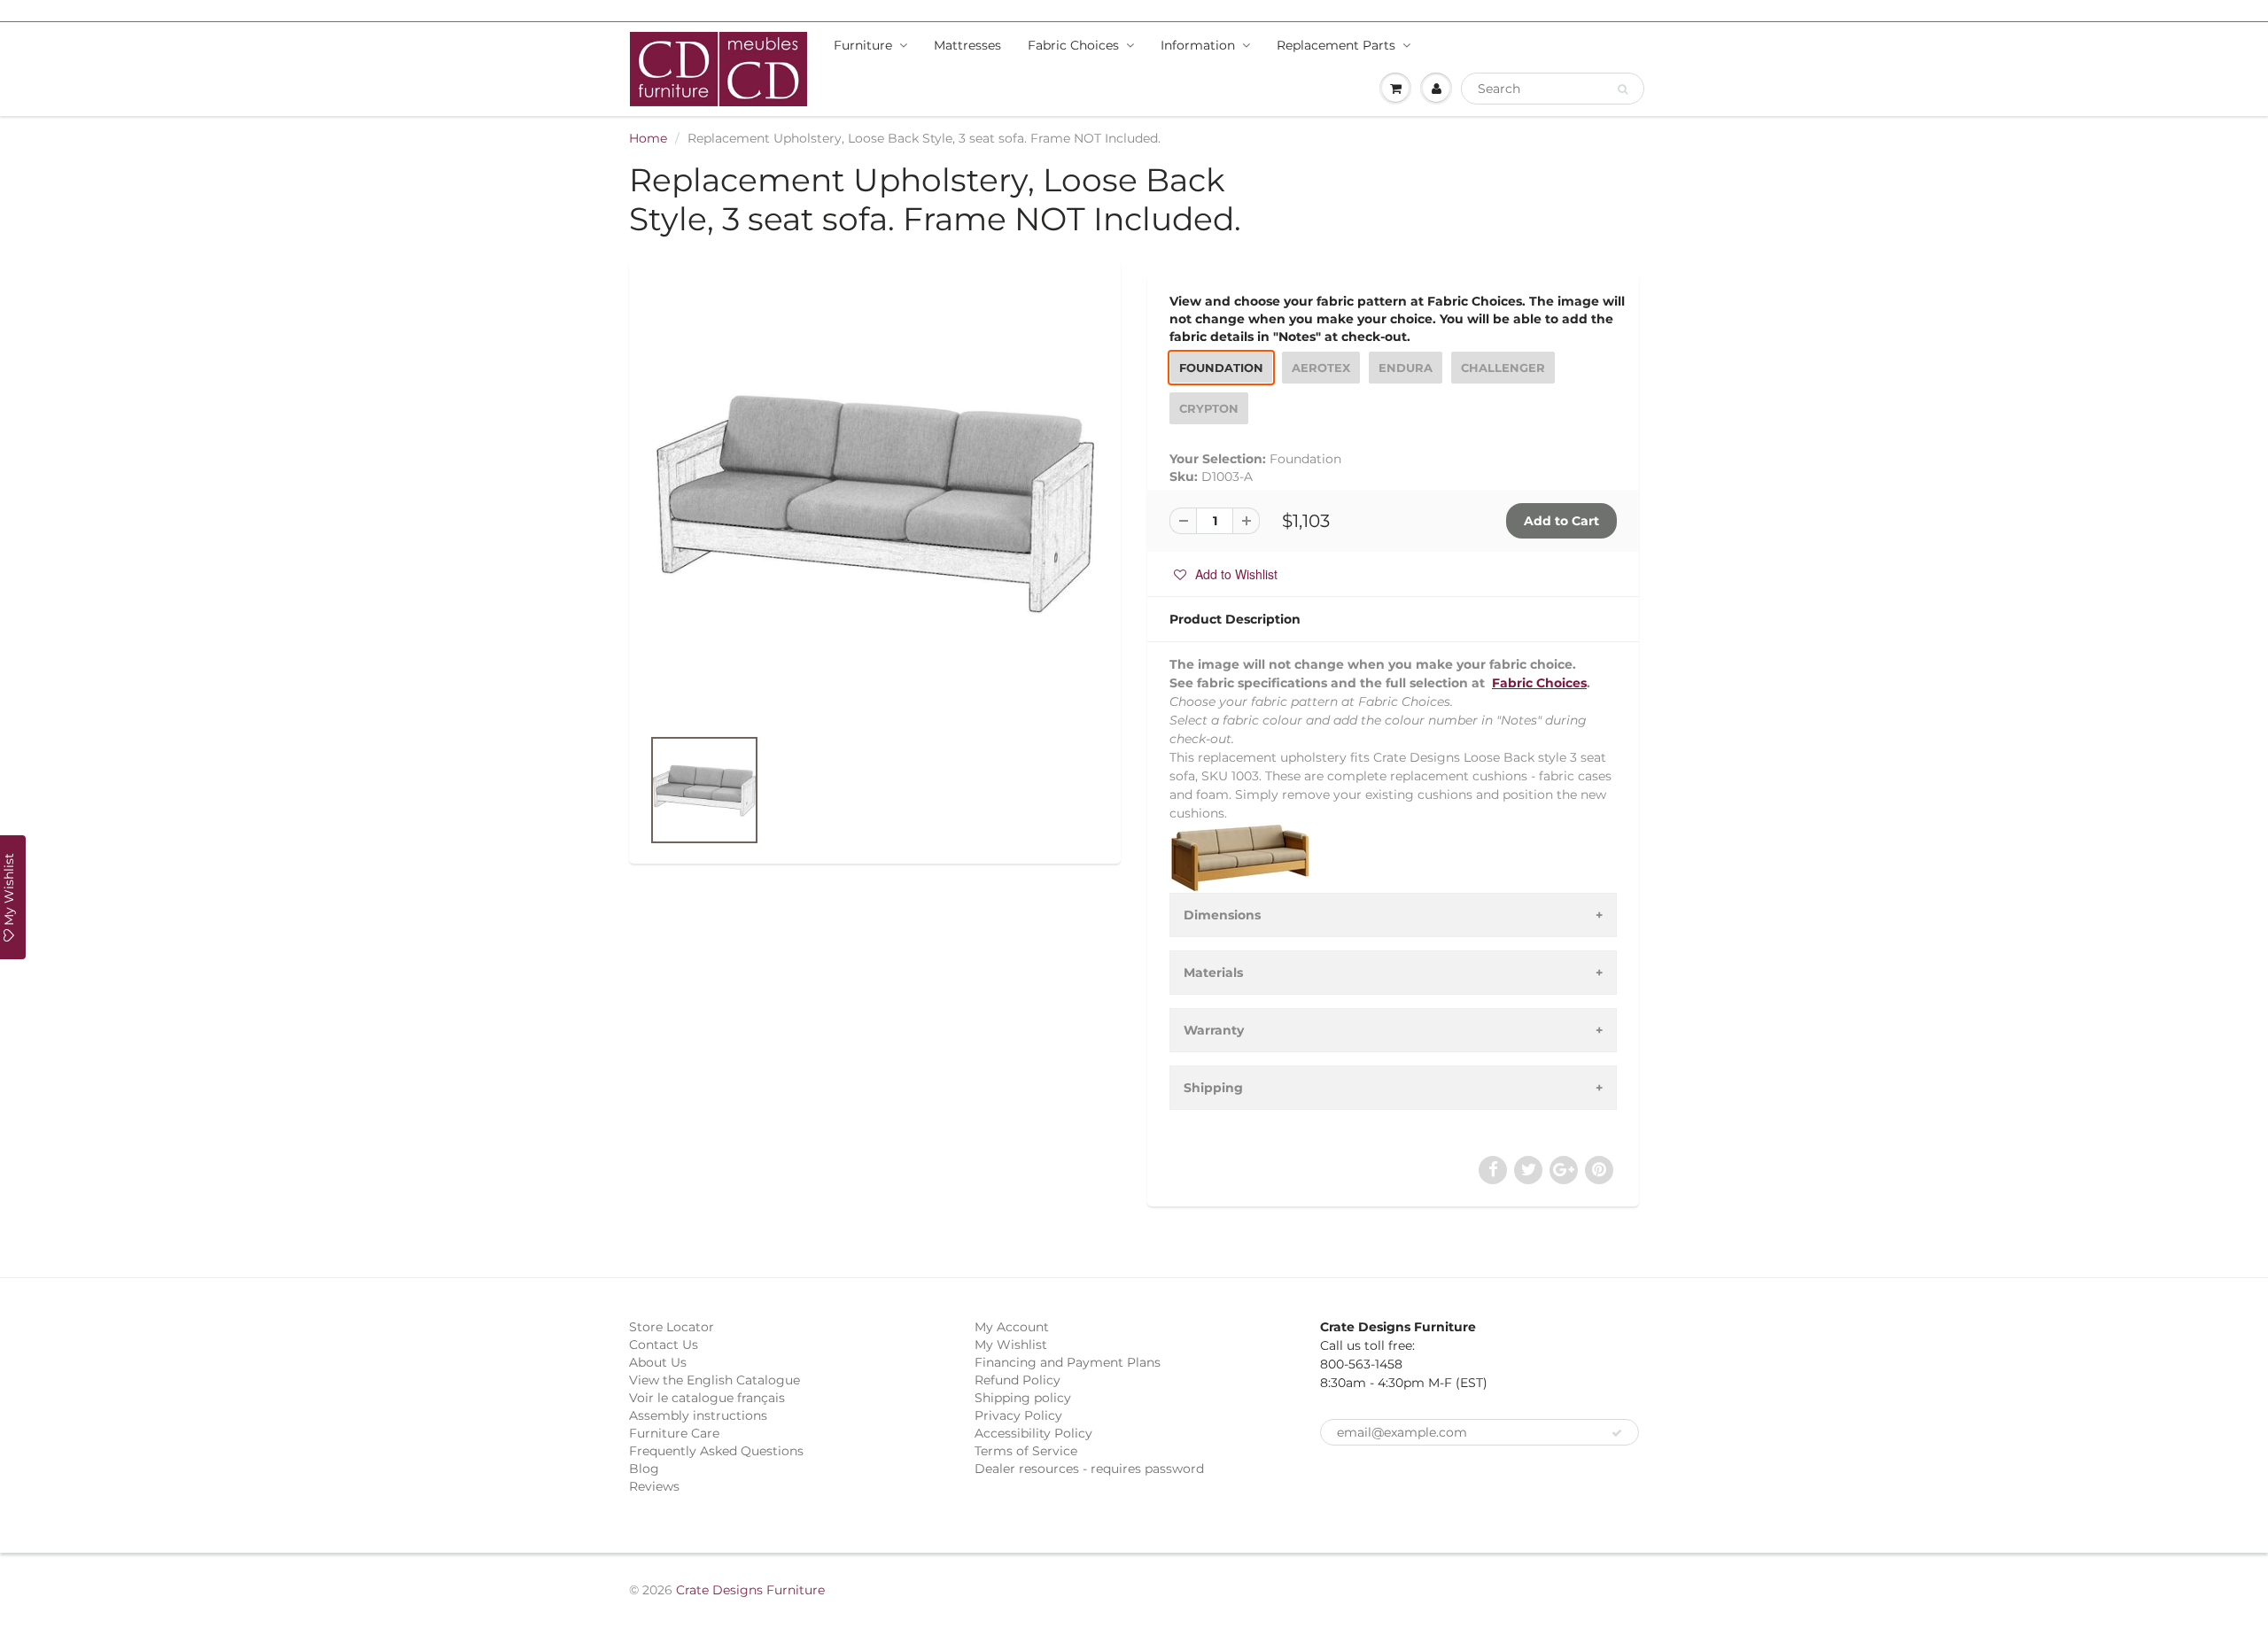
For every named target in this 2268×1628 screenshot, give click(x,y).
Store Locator (672, 1327)
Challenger (1503, 368)
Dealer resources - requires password (1089, 1469)
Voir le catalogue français (707, 1398)
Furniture (863, 45)
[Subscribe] (1617, 1433)
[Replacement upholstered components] (875, 502)
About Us (658, 1362)
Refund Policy (1017, 1380)
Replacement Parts (1336, 45)
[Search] (1623, 89)
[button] (1226, 574)
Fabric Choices (1073, 45)
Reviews (654, 1486)
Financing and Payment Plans (1068, 1362)
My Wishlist (1011, 1345)
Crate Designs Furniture (750, 1590)
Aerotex (1321, 368)
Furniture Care (674, 1433)
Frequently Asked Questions (716, 1451)
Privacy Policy (1018, 1415)
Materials (1213, 973)
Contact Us (664, 1345)
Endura (1406, 368)
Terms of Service (1026, 1451)
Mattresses (967, 45)
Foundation (1221, 368)
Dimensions (1222, 915)
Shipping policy (1023, 1398)
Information (1198, 45)
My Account (1012, 1327)
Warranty (1214, 1030)
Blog (644, 1469)
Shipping (1213, 1088)
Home (648, 138)
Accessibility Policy (1033, 1433)
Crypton (1209, 408)
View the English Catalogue (715, 1380)
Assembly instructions (698, 1415)
